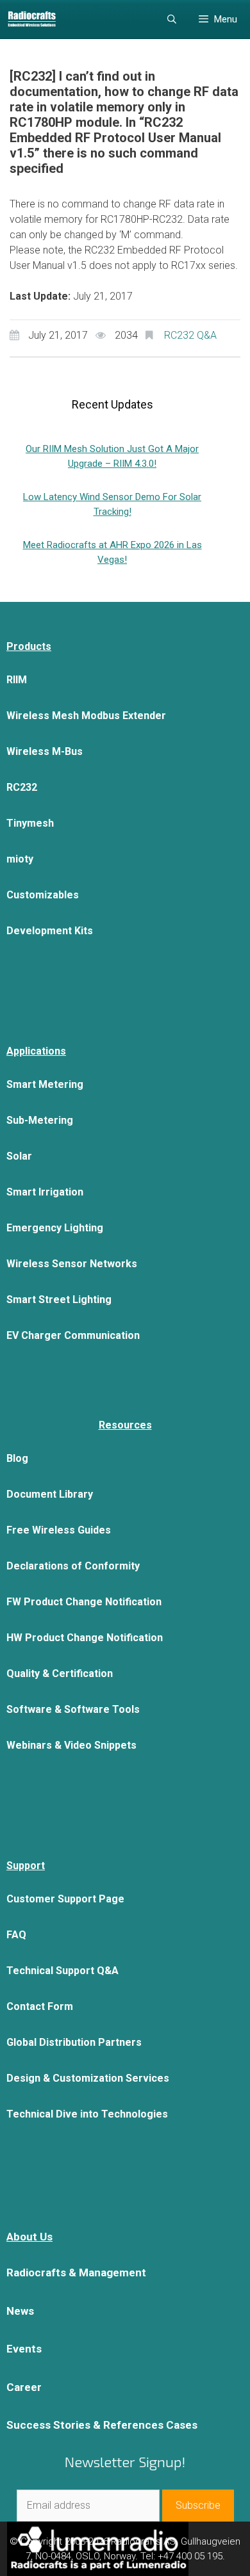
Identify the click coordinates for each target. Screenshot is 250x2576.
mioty (20, 859)
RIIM (17, 680)
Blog (17, 1458)
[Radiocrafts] (32, 19)
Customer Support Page (65, 1899)
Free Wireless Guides (59, 1530)
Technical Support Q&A (63, 1971)
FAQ (16, 1935)
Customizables (43, 895)
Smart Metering (45, 1084)
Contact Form (40, 2006)
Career (24, 2387)
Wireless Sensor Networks (72, 1264)
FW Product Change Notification (84, 1602)
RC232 (22, 787)
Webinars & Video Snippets (71, 1745)
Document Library (50, 1494)
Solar (19, 1156)
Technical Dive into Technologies (87, 2114)
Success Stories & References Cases (102, 2425)
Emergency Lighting (55, 1228)
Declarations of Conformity (73, 1566)
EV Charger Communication (73, 1335)
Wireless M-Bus (45, 751)
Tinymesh (30, 823)
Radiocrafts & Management (76, 2272)
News (20, 2311)
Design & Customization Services (88, 2078)
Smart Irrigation (45, 1192)
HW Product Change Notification (85, 1638)
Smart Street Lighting (59, 1300)
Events (24, 2349)
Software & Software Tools (73, 1709)
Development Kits (50, 931)
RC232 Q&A (190, 335)
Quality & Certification (60, 1673)
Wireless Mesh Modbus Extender (86, 716)
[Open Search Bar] (172, 19)
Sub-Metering (40, 1120)
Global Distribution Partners (74, 2042)
